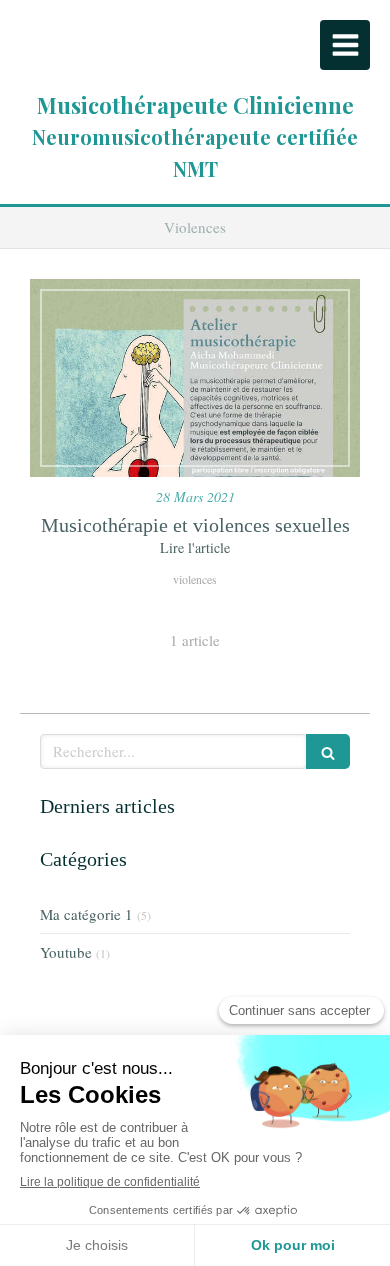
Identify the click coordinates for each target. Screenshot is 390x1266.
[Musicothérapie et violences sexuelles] (195, 378)
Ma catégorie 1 (86, 914)
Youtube (66, 952)
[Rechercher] (328, 751)
